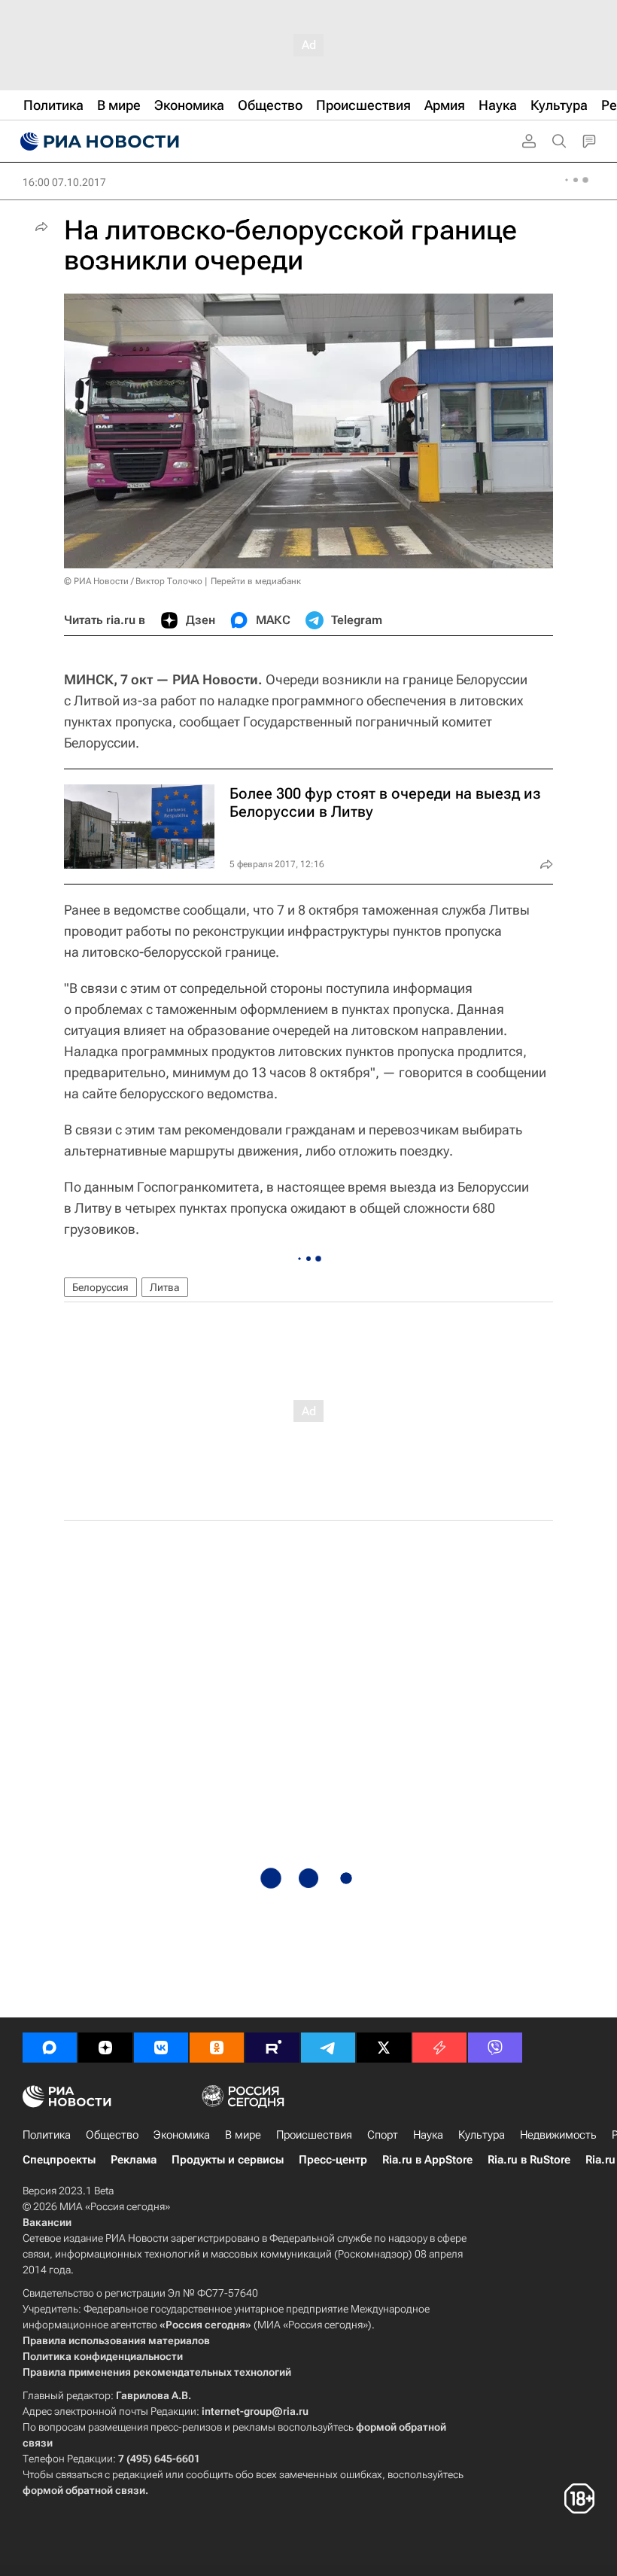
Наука (428, 2135)
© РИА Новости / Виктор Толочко (133, 581)
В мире (243, 2135)
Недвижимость (558, 2135)
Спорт (383, 2135)
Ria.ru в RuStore (529, 2160)
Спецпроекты (59, 2160)
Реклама (134, 2160)
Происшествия (314, 2135)
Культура (482, 2135)
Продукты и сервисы (228, 2160)
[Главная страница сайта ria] (98, 142)
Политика (47, 2135)
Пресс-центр (333, 2160)
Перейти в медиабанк (256, 581)
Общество (112, 2135)
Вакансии (47, 2222)
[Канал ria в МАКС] (50, 2048)
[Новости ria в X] (384, 2048)
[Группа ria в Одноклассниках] (217, 2048)
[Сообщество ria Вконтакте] (161, 2048)
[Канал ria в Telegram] (328, 2048)
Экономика (182, 2135)
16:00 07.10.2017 (64, 182)
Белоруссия (100, 1287)
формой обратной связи (84, 2490)
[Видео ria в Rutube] (272, 2048)
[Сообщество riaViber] (495, 2048)
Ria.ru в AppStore (427, 2160)
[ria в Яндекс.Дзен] (105, 2048)
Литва (165, 1287)
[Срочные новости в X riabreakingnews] (439, 2048)
